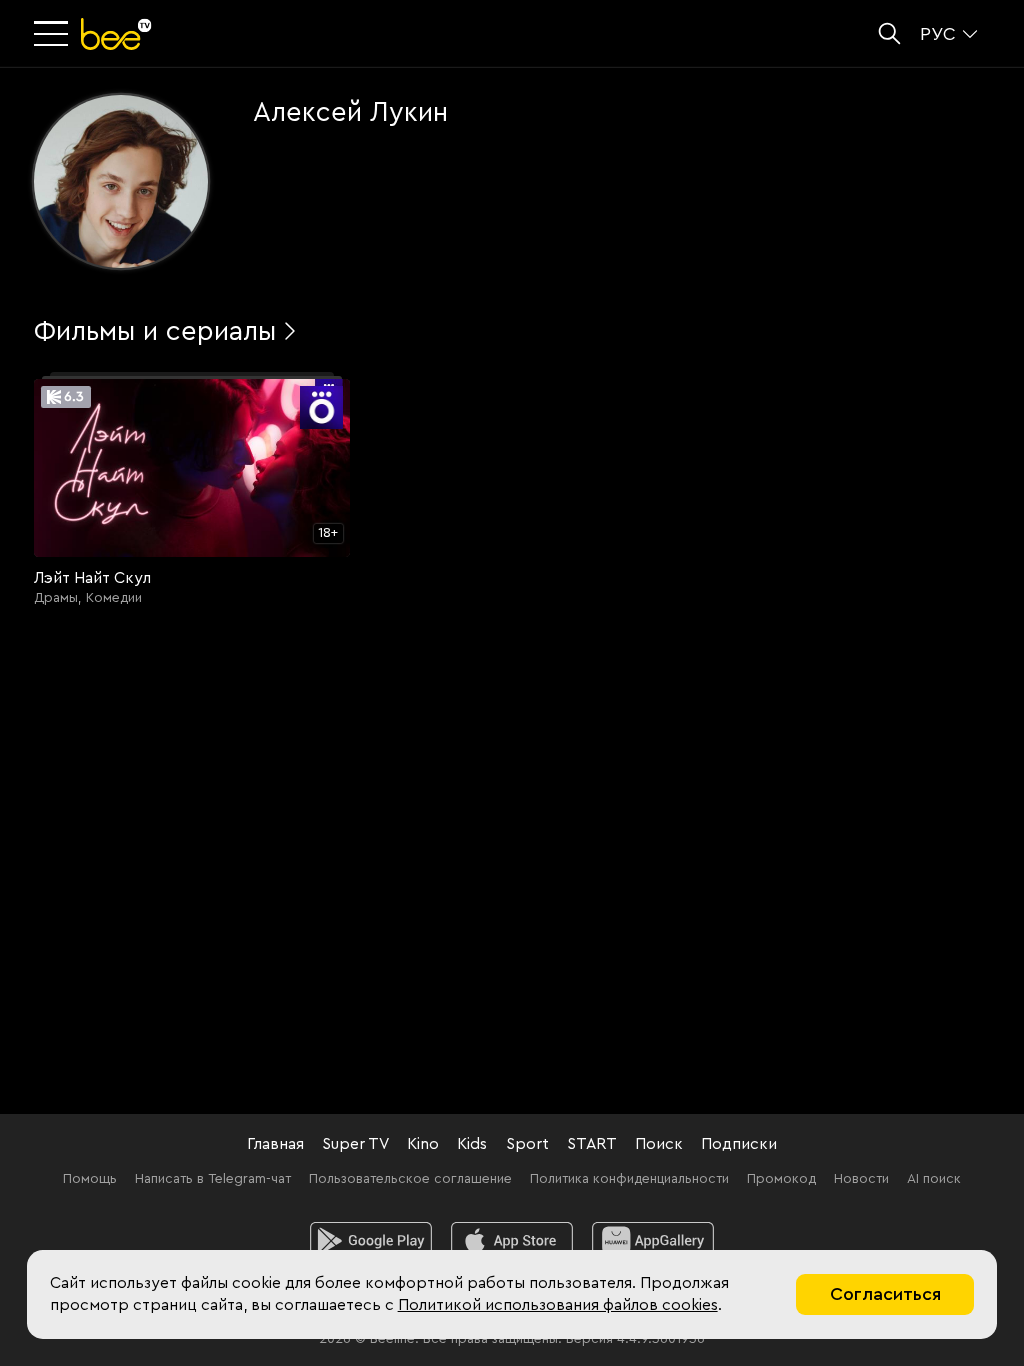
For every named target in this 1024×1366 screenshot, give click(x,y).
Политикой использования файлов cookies (558, 1305)
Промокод (781, 1179)
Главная (275, 1144)
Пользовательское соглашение (410, 1179)
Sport (527, 1144)
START (592, 1144)
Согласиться (885, 1294)
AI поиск (934, 1179)
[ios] (512, 1241)
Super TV (355, 1144)
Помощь (90, 1179)
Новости (861, 1179)
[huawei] (653, 1241)
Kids (472, 1144)
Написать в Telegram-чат (213, 1179)
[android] (371, 1241)
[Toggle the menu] (53, 34)
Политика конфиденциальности (629, 1179)
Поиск (659, 1144)
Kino (423, 1144)
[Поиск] (889, 33)
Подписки (739, 1144)
